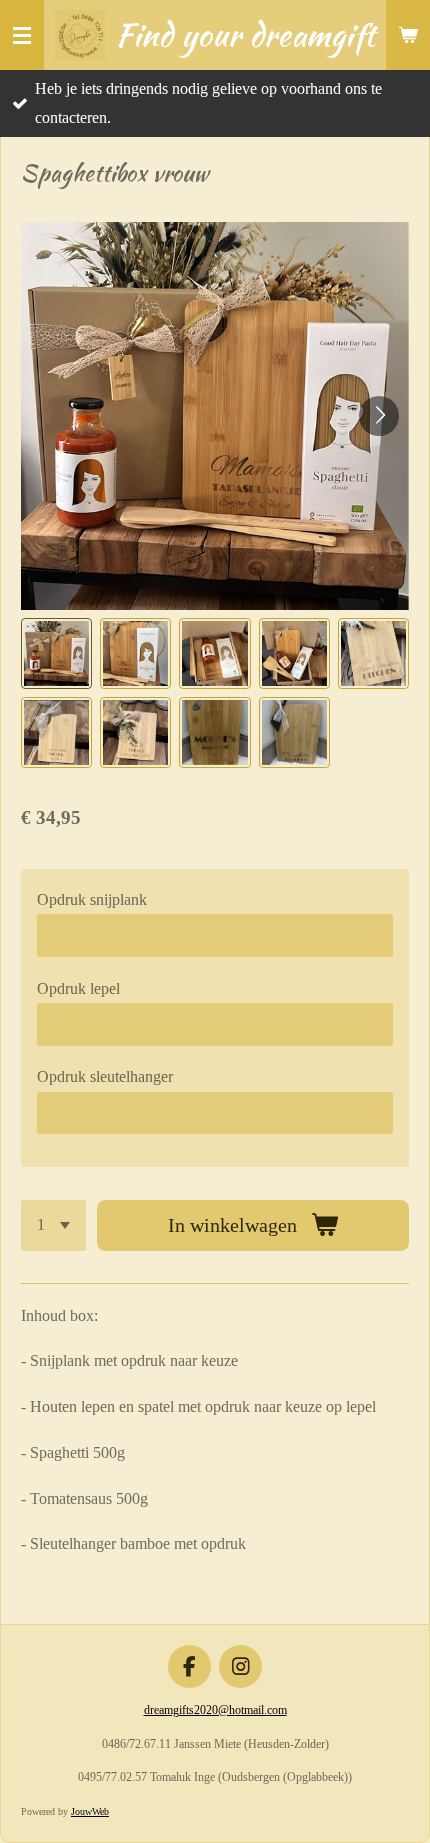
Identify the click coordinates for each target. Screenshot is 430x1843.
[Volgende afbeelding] (379, 416)
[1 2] (53, 1225)
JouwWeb (90, 1811)
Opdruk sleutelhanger (105, 1076)
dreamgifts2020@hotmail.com (215, 1710)
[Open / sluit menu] (22, 35)
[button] (56, 653)
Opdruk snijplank (92, 899)
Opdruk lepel (78, 988)
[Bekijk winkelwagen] (408, 35)
